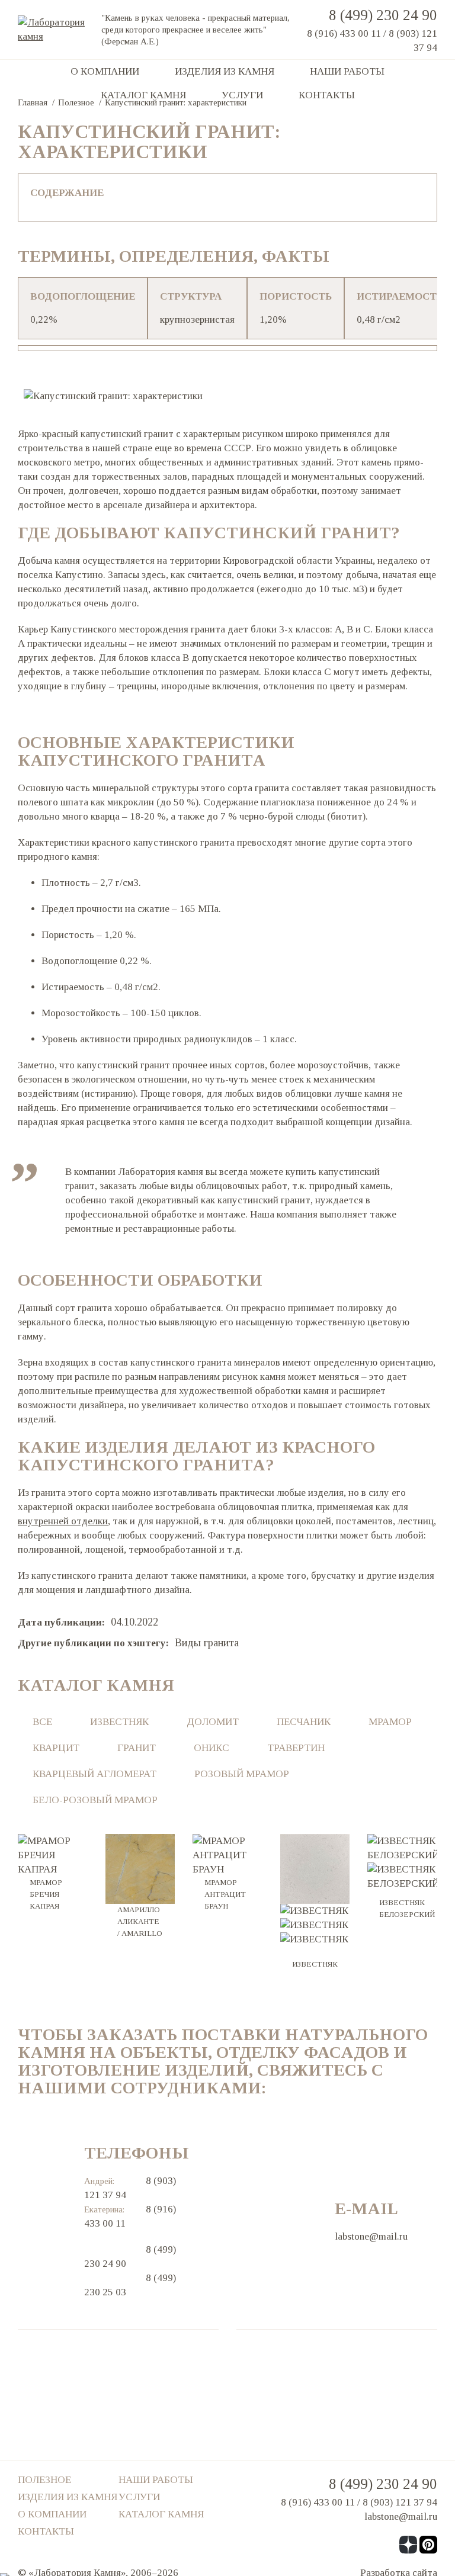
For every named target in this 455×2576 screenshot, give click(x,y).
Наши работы (347, 71)
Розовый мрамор (242, 1774)
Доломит (213, 1722)
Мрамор (390, 1722)
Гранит (137, 1748)
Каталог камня (143, 95)
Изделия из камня (225, 71)
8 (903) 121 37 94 (400, 2502)
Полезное (44, 2480)
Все (42, 1722)
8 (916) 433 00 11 (344, 33)
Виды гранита (207, 1643)
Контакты (327, 95)
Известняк (119, 1722)
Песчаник (304, 1722)
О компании (105, 71)
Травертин (296, 1748)
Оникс (212, 1748)
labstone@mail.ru (371, 2236)
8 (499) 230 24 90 (383, 15)
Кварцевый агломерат (94, 1774)
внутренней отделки (63, 1521)
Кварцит (56, 1748)
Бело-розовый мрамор (95, 1800)
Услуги (242, 95)
